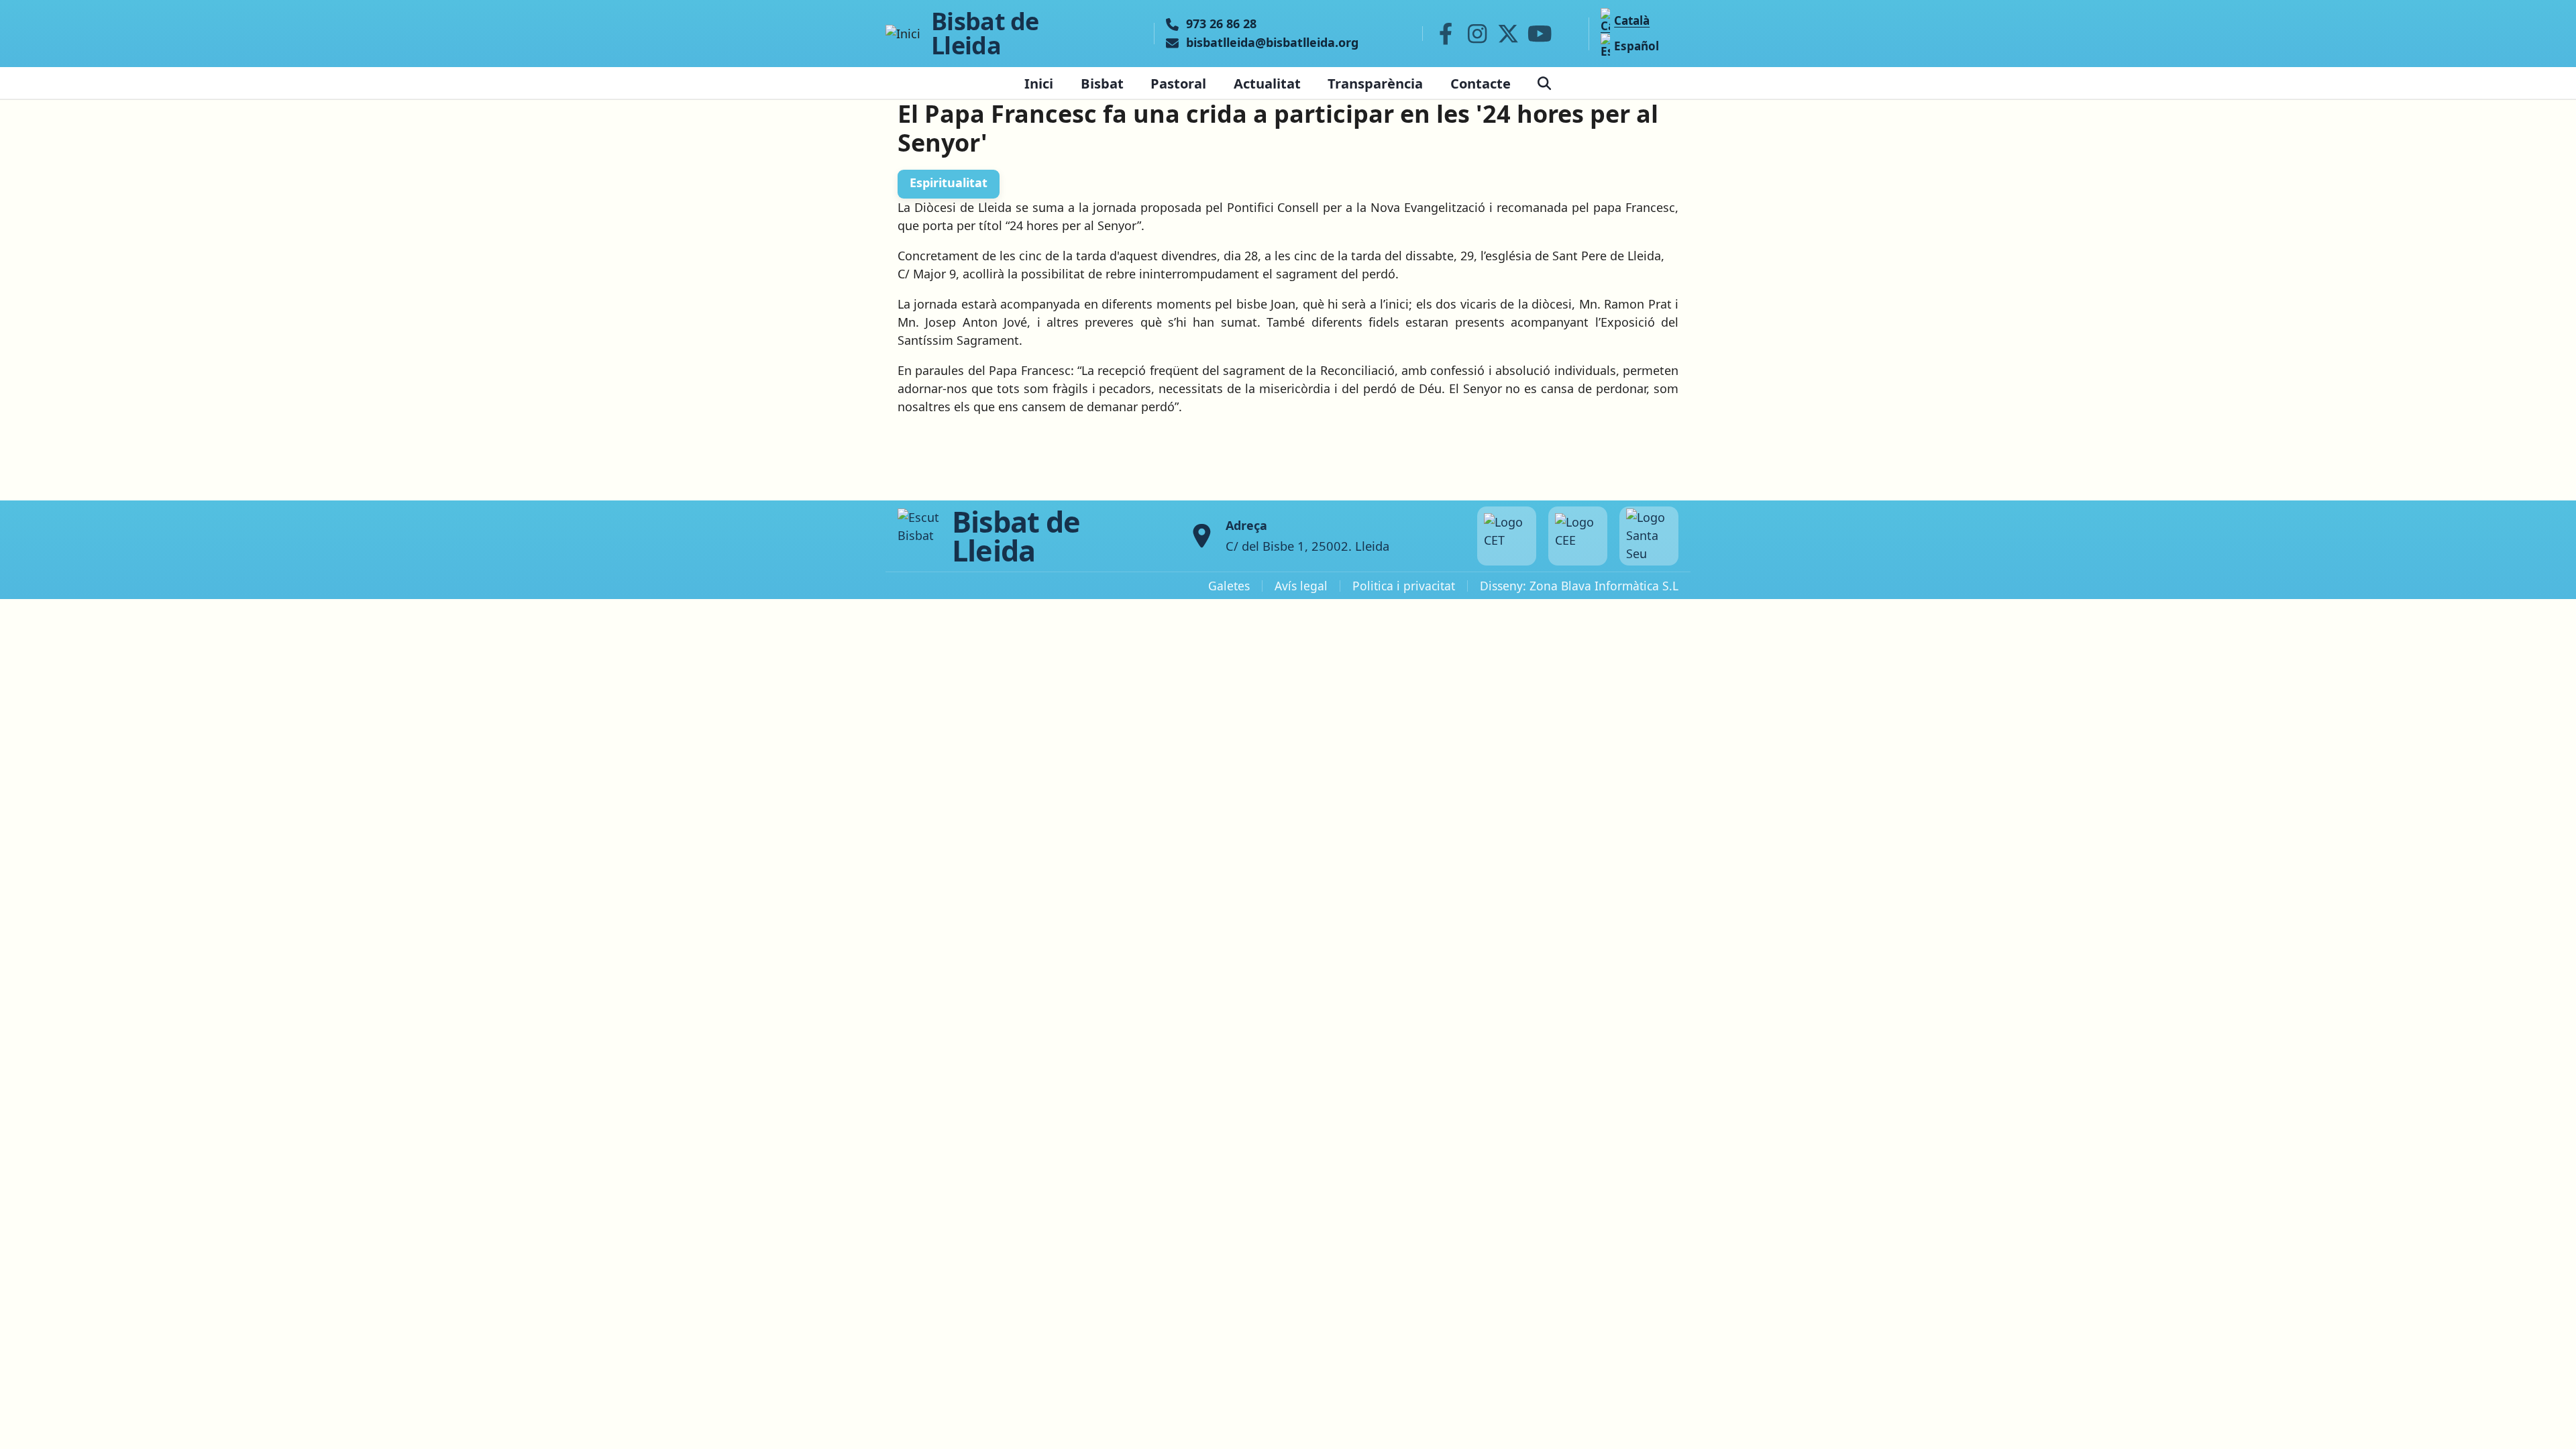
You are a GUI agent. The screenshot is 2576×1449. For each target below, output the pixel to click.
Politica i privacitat (1404, 586)
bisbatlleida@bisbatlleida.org (1272, 43)
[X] (1509, 34)
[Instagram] (1477, 34)
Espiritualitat (949, 182)
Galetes (1229, 586)
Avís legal (1301, 586)
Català (1632, 20)
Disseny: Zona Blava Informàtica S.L (1579, 586)
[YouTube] (1540, 34)
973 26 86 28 (1221, 24)
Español (1636, 46)
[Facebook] (1446, 34)
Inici (1039, 83)
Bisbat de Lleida (985, 34)
